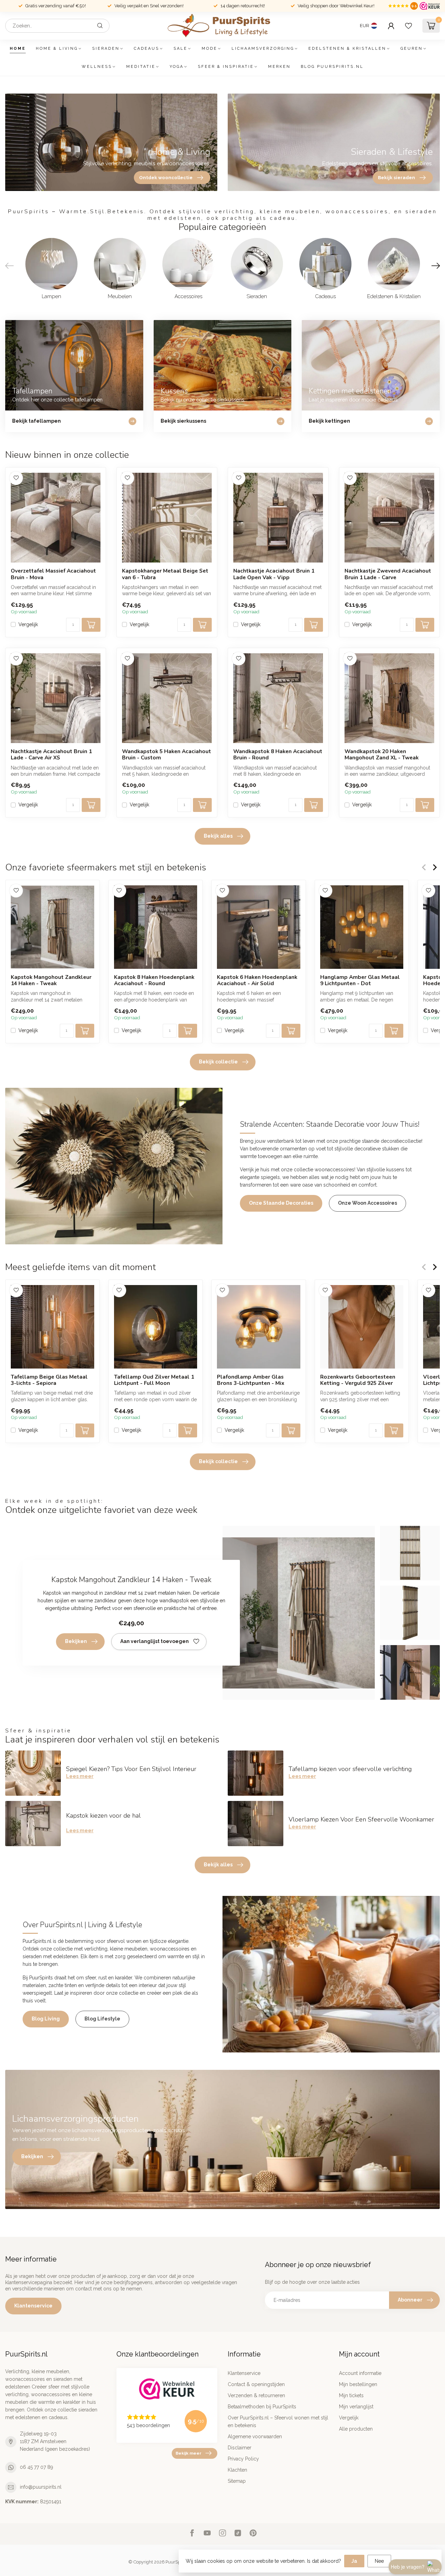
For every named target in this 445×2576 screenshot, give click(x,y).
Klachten (237, 2470)
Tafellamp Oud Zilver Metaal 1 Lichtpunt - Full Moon (154, 1380)
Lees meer (80, 1776)
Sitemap (237, 2481)
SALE (180, 49)
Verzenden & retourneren (256, 2395)
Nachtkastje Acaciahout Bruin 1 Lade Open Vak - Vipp (274, 574)
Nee (379, 2561)
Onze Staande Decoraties (281, 1203)
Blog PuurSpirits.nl (332, 67)
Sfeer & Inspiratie (226, 67)
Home (18, 49)
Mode (209, 49)
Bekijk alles (218, 836)
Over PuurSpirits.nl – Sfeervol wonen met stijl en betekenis (278, 2422)
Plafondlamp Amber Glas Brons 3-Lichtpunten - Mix (251, 1380)
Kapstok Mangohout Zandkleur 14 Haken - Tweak (51, 980)
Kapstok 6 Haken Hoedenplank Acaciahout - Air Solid (257, 980)
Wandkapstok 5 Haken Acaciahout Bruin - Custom (167, 755)
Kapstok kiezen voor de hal (103, 1816)
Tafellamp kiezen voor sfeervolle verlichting (350, 1769)
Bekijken (76, 1641)
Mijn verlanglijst (356, 2407)
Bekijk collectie (218, 1062)
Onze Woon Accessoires (367, 1203)
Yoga (177, 67)
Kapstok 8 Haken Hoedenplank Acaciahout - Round (154, 980)
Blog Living (46, 2019)
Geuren (412, 49)
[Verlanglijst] (408, 26)
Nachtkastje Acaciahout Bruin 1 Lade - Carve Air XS (51, 755)
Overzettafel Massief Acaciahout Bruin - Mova (53, 574)
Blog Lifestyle (102, 2019)
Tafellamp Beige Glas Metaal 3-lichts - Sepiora (49, 1380)
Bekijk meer (188, 2453)
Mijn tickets (351, 2395)
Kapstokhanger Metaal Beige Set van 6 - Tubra (165, 574)
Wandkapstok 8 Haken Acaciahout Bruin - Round (278, 755)
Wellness (97, 67)
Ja (354, 2561)
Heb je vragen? (408, 2567)
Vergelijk (28, 625)
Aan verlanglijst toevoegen (155, 1641)
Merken (279, 67)
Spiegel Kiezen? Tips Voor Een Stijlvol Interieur (131, 1769)
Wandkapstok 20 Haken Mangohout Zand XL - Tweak (382, 755)
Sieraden (106, 49)
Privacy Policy (243, 2459)
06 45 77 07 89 (37, 2467)
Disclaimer (240, 2448)
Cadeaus (147, 49)
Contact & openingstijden (256, 2384)
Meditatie (141, 67)
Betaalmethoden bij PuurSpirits (262, 2407)
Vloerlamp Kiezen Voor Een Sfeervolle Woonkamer (361, 1819)
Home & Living (57, 49)
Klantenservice (33, 2306)
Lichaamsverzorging (263, 49)
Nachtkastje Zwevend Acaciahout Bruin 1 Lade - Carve (388, 574)
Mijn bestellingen (358, 2384)
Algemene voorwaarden (255, 2437)
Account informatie (360, 2373)
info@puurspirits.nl (41, 2487)
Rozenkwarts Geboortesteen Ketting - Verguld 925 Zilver (358, 1380)
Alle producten (356, 2429)
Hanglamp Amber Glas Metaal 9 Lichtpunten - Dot (360, 980)
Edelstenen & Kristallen (347, 49)
